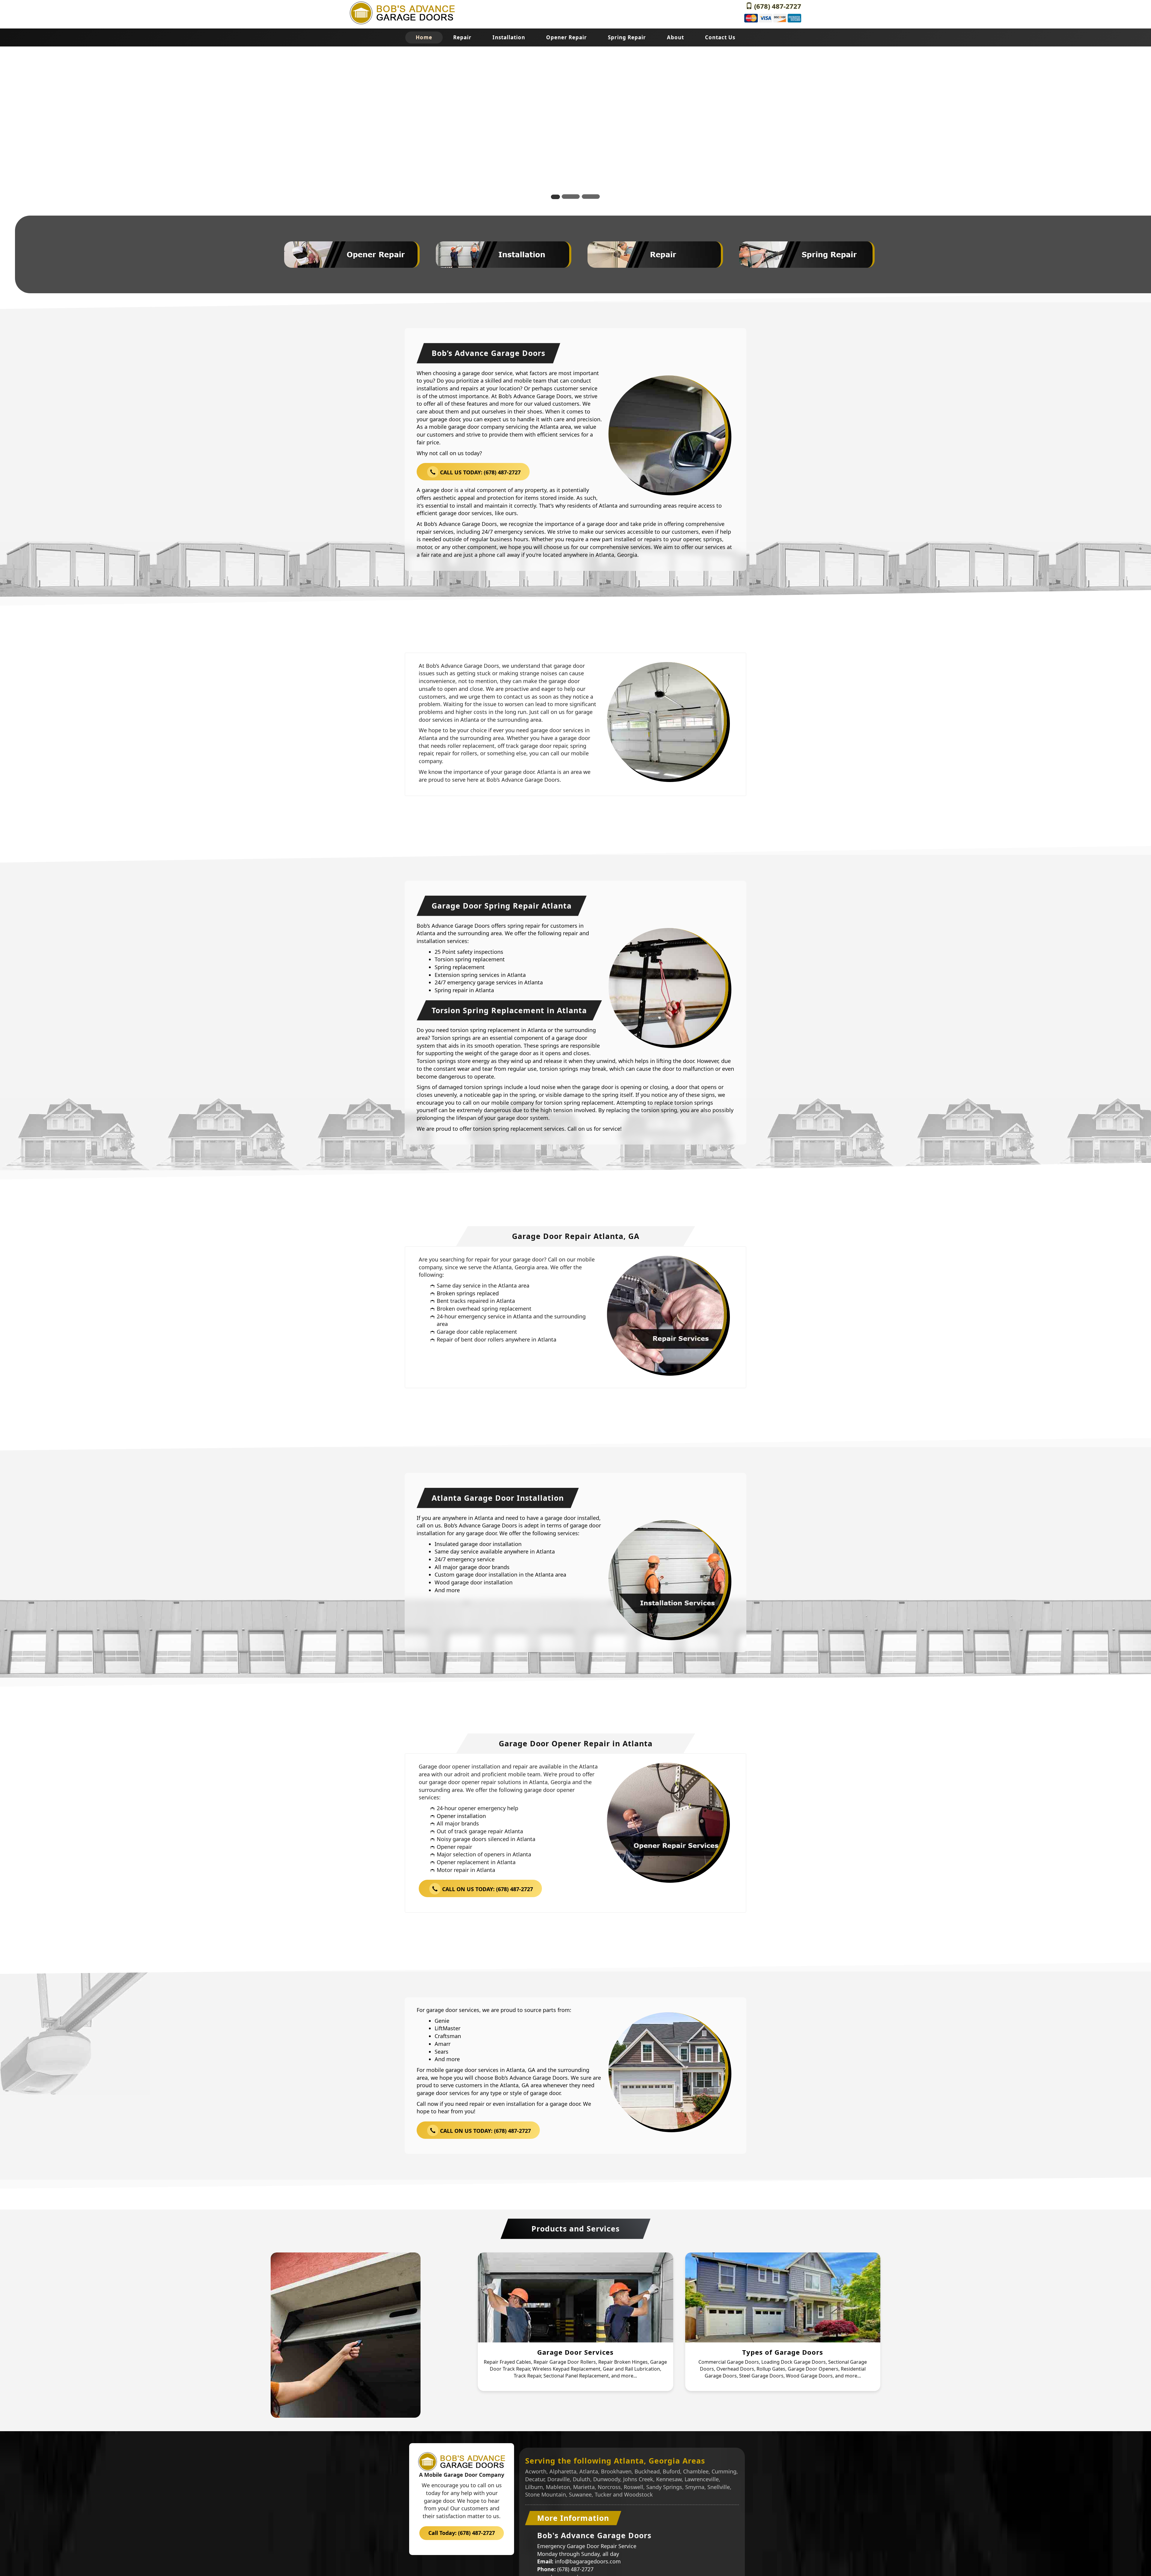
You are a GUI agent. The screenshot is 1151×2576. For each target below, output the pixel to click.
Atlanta (589, 2471)
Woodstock (638, 2494)
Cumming (724, 2471)
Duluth (581, 2479)
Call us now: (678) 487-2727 (699, 134)
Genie (442, 2021)
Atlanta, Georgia (616, 555)
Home (424, 37)
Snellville (719, 2487)
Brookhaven (616, 2471)
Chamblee (696, 2471)
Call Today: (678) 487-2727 (462, 2533)
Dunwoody (607, 2479)
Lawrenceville (702, 2479)
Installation (509, 37)
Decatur (535, 2479)
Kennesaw (669, 2479)
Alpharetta (563, 2471)
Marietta (584, 2487)
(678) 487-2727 (777, 6)
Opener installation (461, 1816)
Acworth (536, 2471)
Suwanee (580, 2494)
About (675, 37)
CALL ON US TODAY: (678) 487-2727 (487, 1889)
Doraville (559, 2479)
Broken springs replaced (468, 1293)
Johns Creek (638, 2479)
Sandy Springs (664, 2487)
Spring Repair (627, 37)
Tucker (603, 2494)
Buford (671, 2471)
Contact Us (720, 37)
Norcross (609, 2487)
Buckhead (647, 2471)
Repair (462, 37)
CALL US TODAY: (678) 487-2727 (480, 473)
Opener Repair (567, 37)
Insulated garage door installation (478, 1544)
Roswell (633, 2487)
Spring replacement (460, 967)
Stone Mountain (546, 2494)
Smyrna (695, 2487)
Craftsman (448, 2036)
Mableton (558, 2487)
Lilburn (534, 2487)
